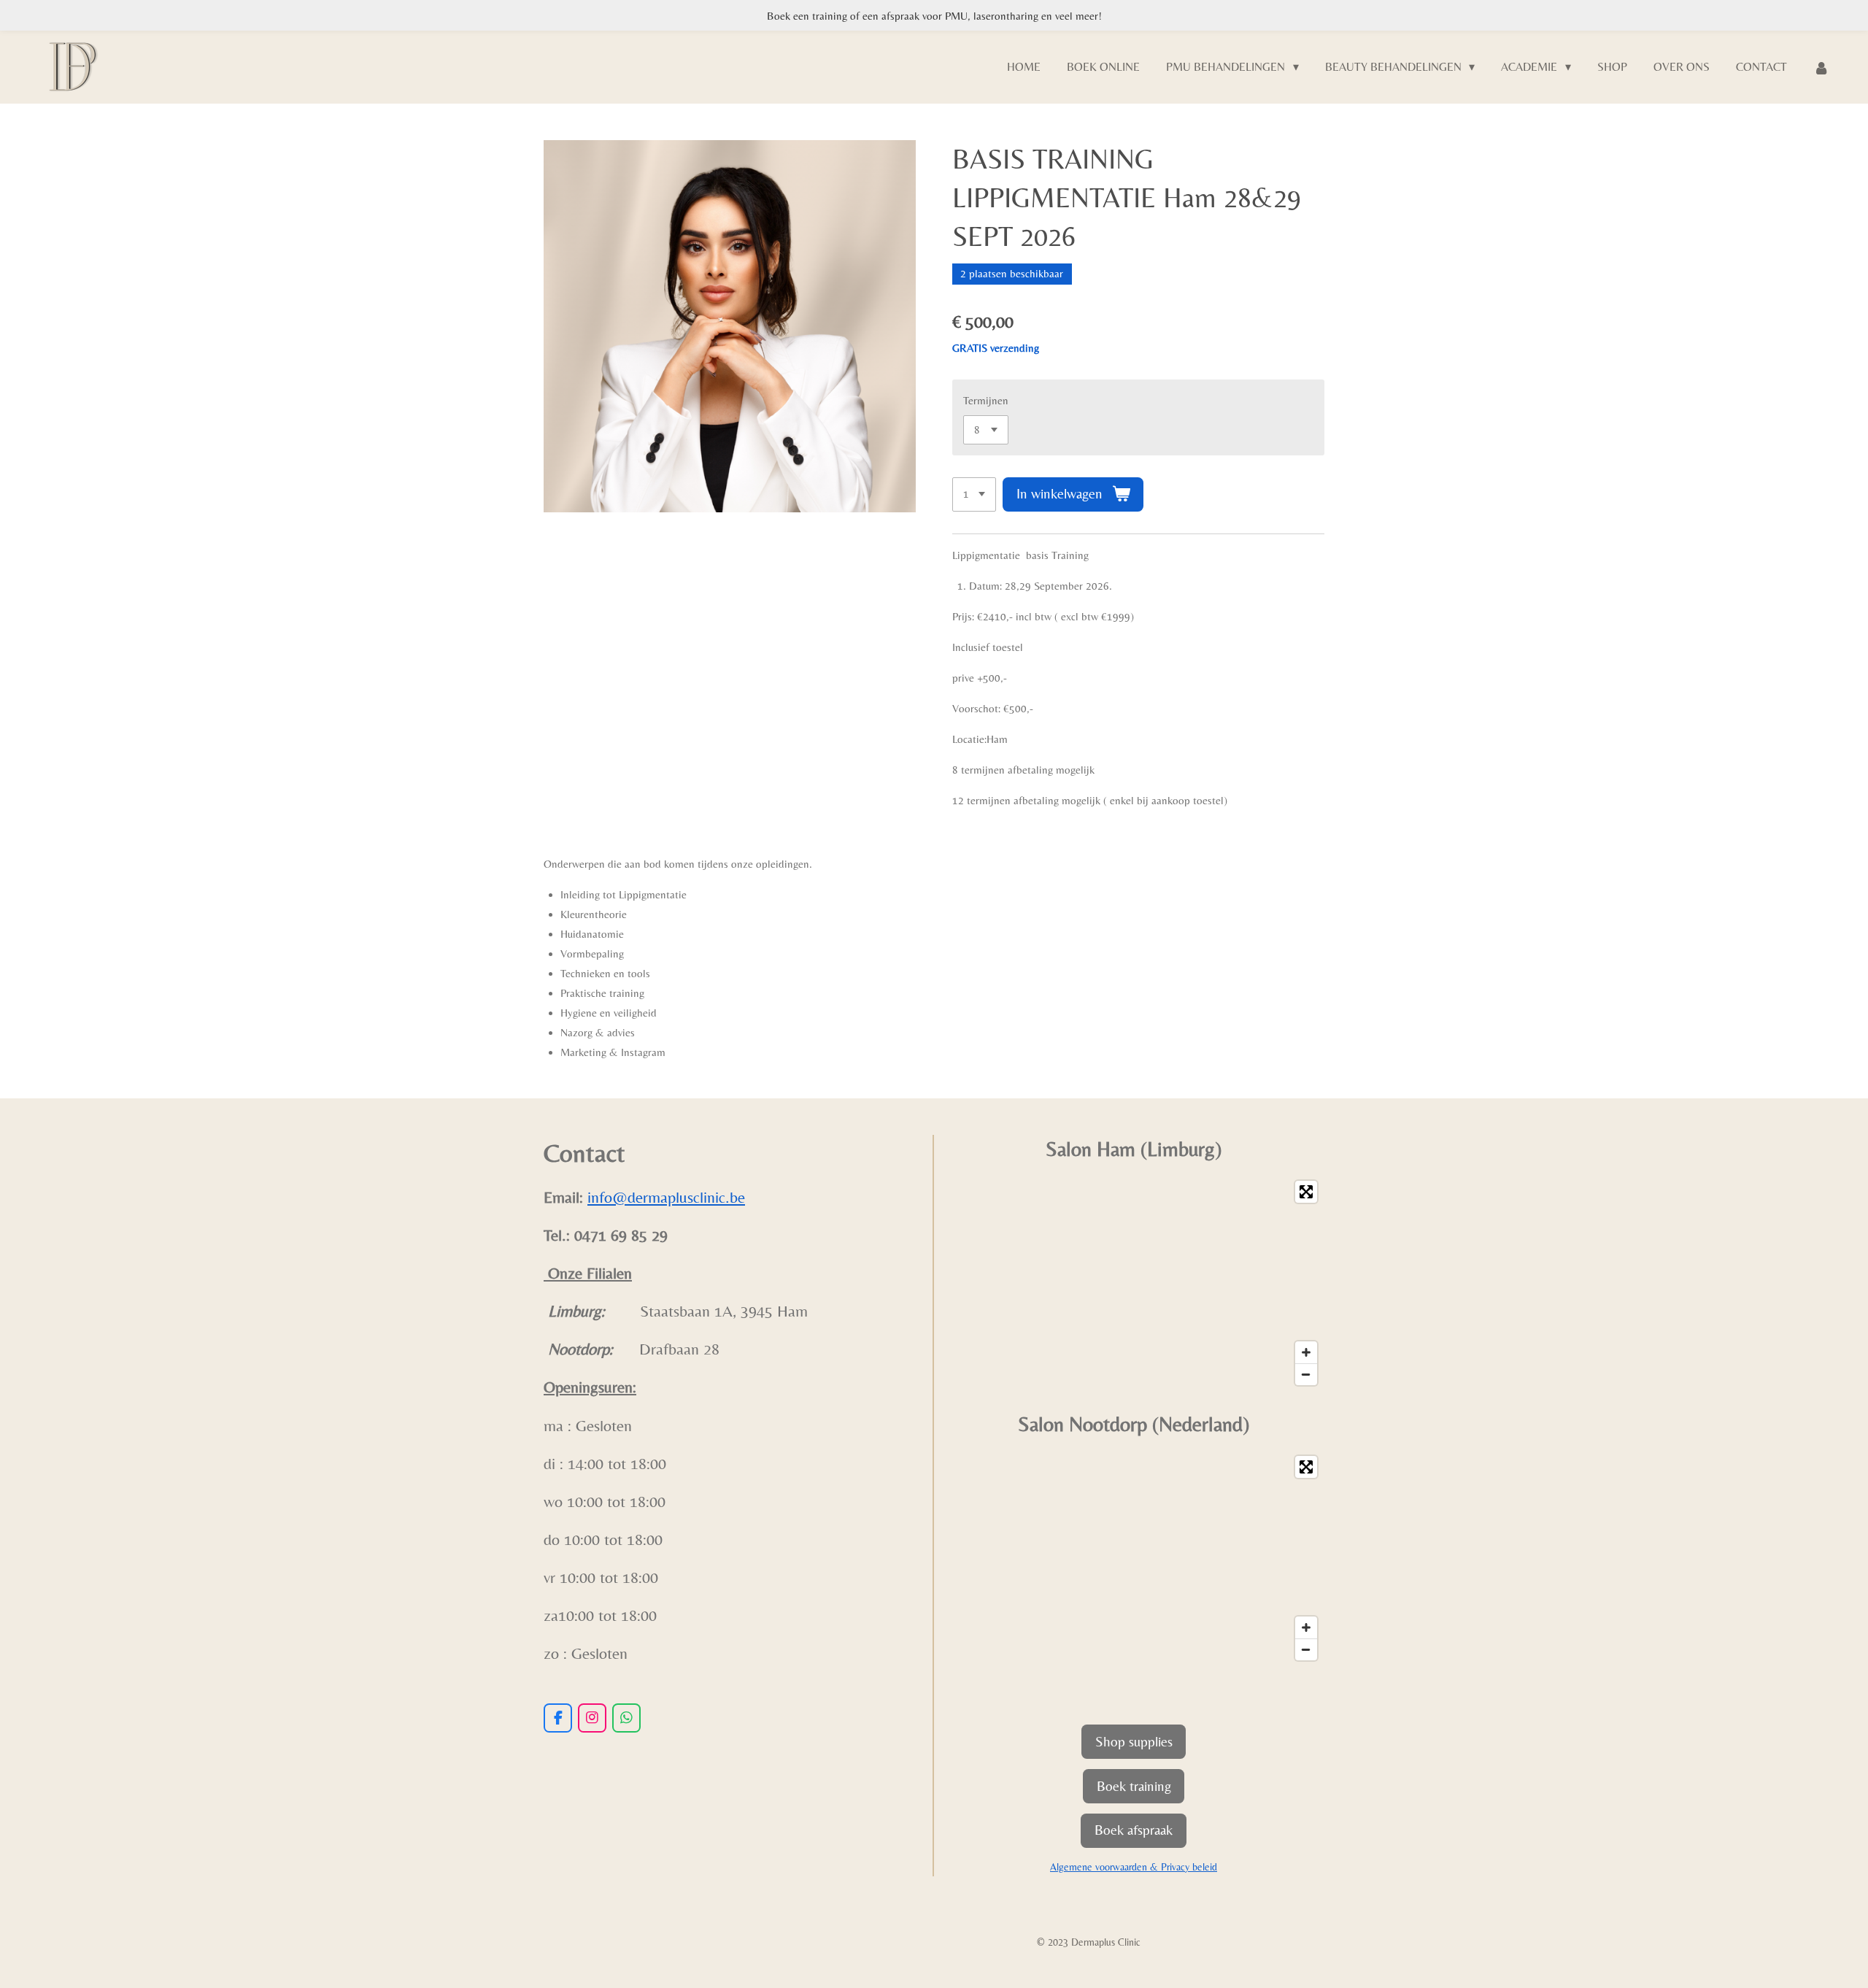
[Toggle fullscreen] (1306, 1192)
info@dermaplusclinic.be (666, 1197)
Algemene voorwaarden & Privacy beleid (1134, 1867)
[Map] (1134, 1283)
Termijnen (986, 400)
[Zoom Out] (1306, 1374)
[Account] (1821, 68)
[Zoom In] (1306, 1352)
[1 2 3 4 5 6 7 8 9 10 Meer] (974, 494)
